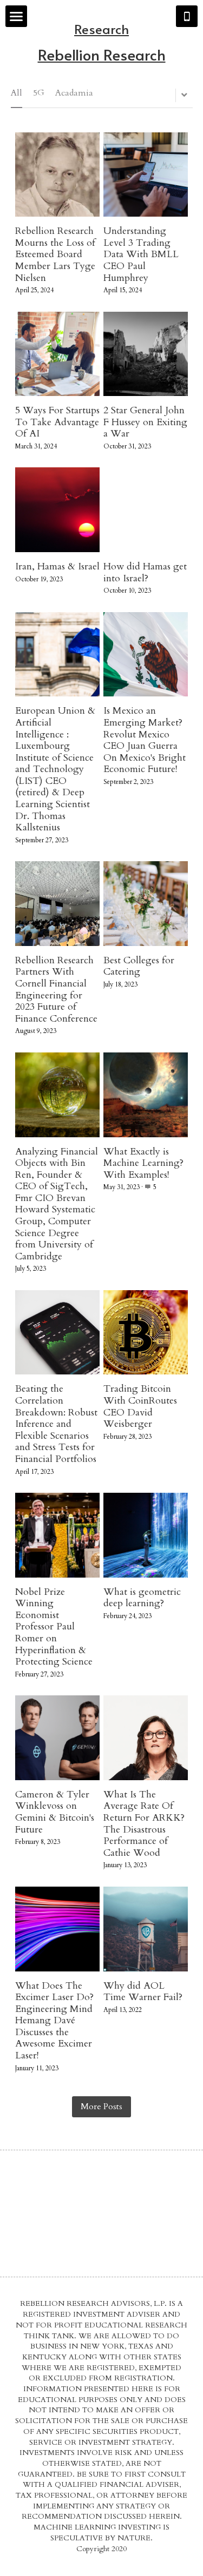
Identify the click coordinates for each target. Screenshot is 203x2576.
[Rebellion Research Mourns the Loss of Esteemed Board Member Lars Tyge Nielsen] (58, 175)
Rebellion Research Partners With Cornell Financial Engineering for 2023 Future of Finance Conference (56, 990)
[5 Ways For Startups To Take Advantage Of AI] (58, 354)
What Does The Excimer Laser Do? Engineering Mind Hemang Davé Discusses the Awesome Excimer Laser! (54, 2021)
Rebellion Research (102, 54)
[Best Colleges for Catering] (146, 904)
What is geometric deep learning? (142, 1598)
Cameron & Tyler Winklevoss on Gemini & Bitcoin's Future (55, 1812)
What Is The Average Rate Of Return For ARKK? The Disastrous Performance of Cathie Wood (144, 1824)
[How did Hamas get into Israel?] (146, 510)
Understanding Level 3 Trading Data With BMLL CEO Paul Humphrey (141, 254)
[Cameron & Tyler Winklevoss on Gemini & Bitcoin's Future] (58, 1738)
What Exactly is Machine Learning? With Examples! (143, 1163)
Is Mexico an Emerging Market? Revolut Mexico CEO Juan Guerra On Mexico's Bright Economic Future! (145, 740)
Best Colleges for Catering (139, 966)
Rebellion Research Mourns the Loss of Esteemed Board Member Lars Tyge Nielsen (55, 254)
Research (101, 29)
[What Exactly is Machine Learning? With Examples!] (146, 1095)
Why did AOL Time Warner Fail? (143, 1992)
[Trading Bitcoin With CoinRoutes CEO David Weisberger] (146, 1333)
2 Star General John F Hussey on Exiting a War (145, 422)
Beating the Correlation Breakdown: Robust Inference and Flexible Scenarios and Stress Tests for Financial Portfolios (56, 1424)
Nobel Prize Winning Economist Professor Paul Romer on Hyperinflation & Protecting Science (54, 1627)
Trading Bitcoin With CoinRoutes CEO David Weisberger (140, 1407)
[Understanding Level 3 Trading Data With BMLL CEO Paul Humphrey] (146, 175)
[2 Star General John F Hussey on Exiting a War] (146, 354)
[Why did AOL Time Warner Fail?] (146, 1929)
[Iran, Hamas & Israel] (58, 510)
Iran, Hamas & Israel (57, 566)
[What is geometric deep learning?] (146, 1535)
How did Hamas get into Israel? (145, 572)
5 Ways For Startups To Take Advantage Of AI (57, 422)
